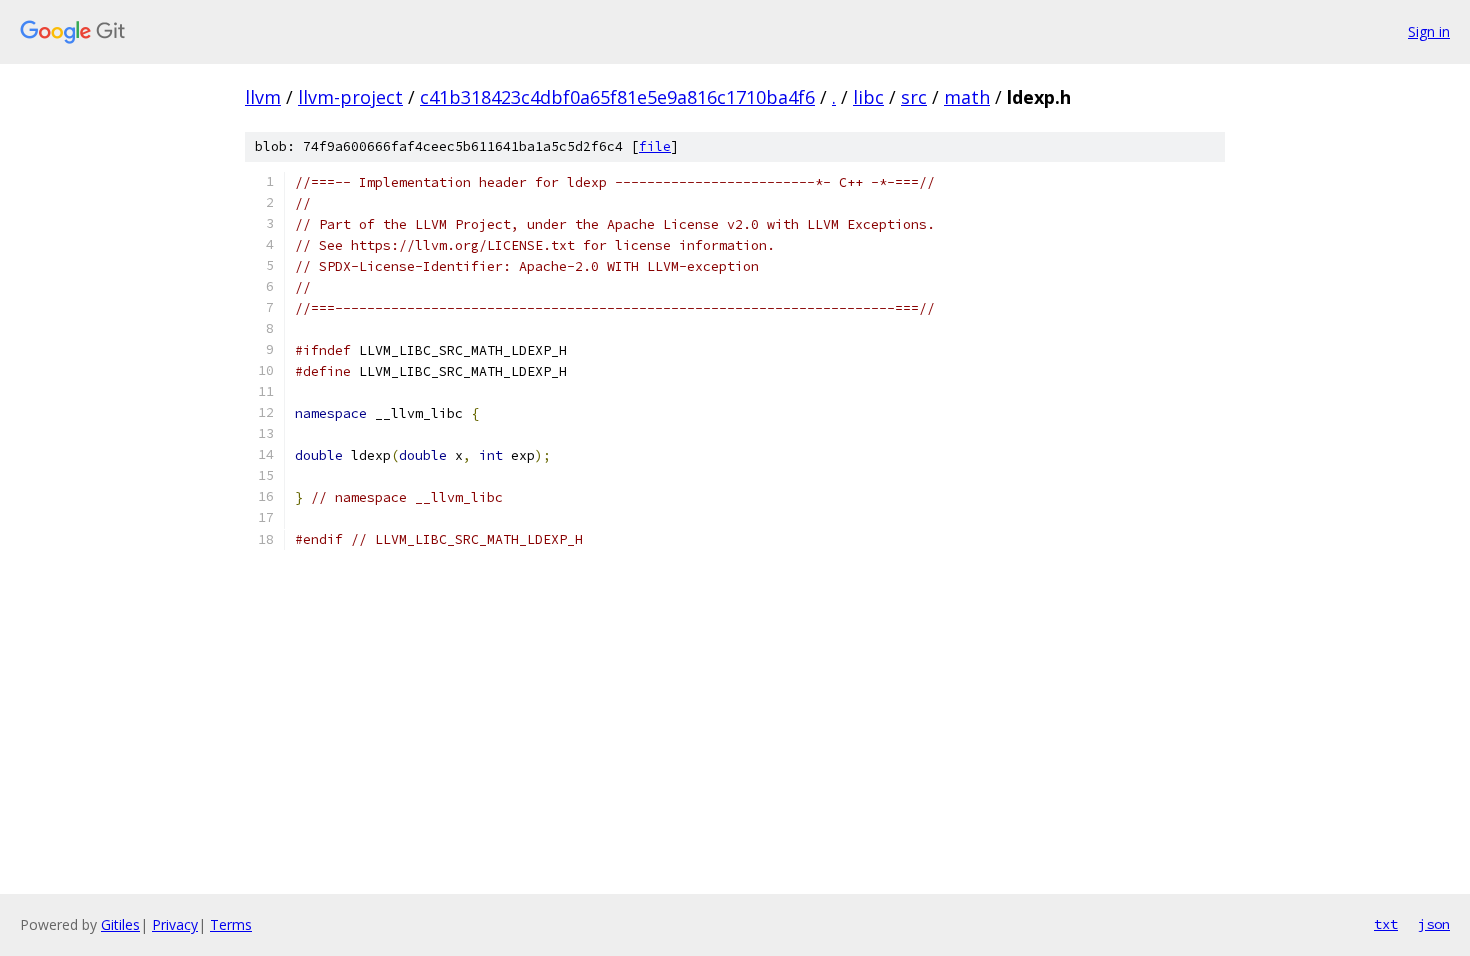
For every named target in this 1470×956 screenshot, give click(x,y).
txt (1386, 924)
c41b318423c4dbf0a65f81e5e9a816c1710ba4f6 (617, 97)
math (967, 97)
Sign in (1429, 31)
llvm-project (350, 97)
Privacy (175, 924)
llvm (263, 97)
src (914, 97)
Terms (231, 924)
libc (868, 97)
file (655, 146)
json (1434, 924)
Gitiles (120, 924)
